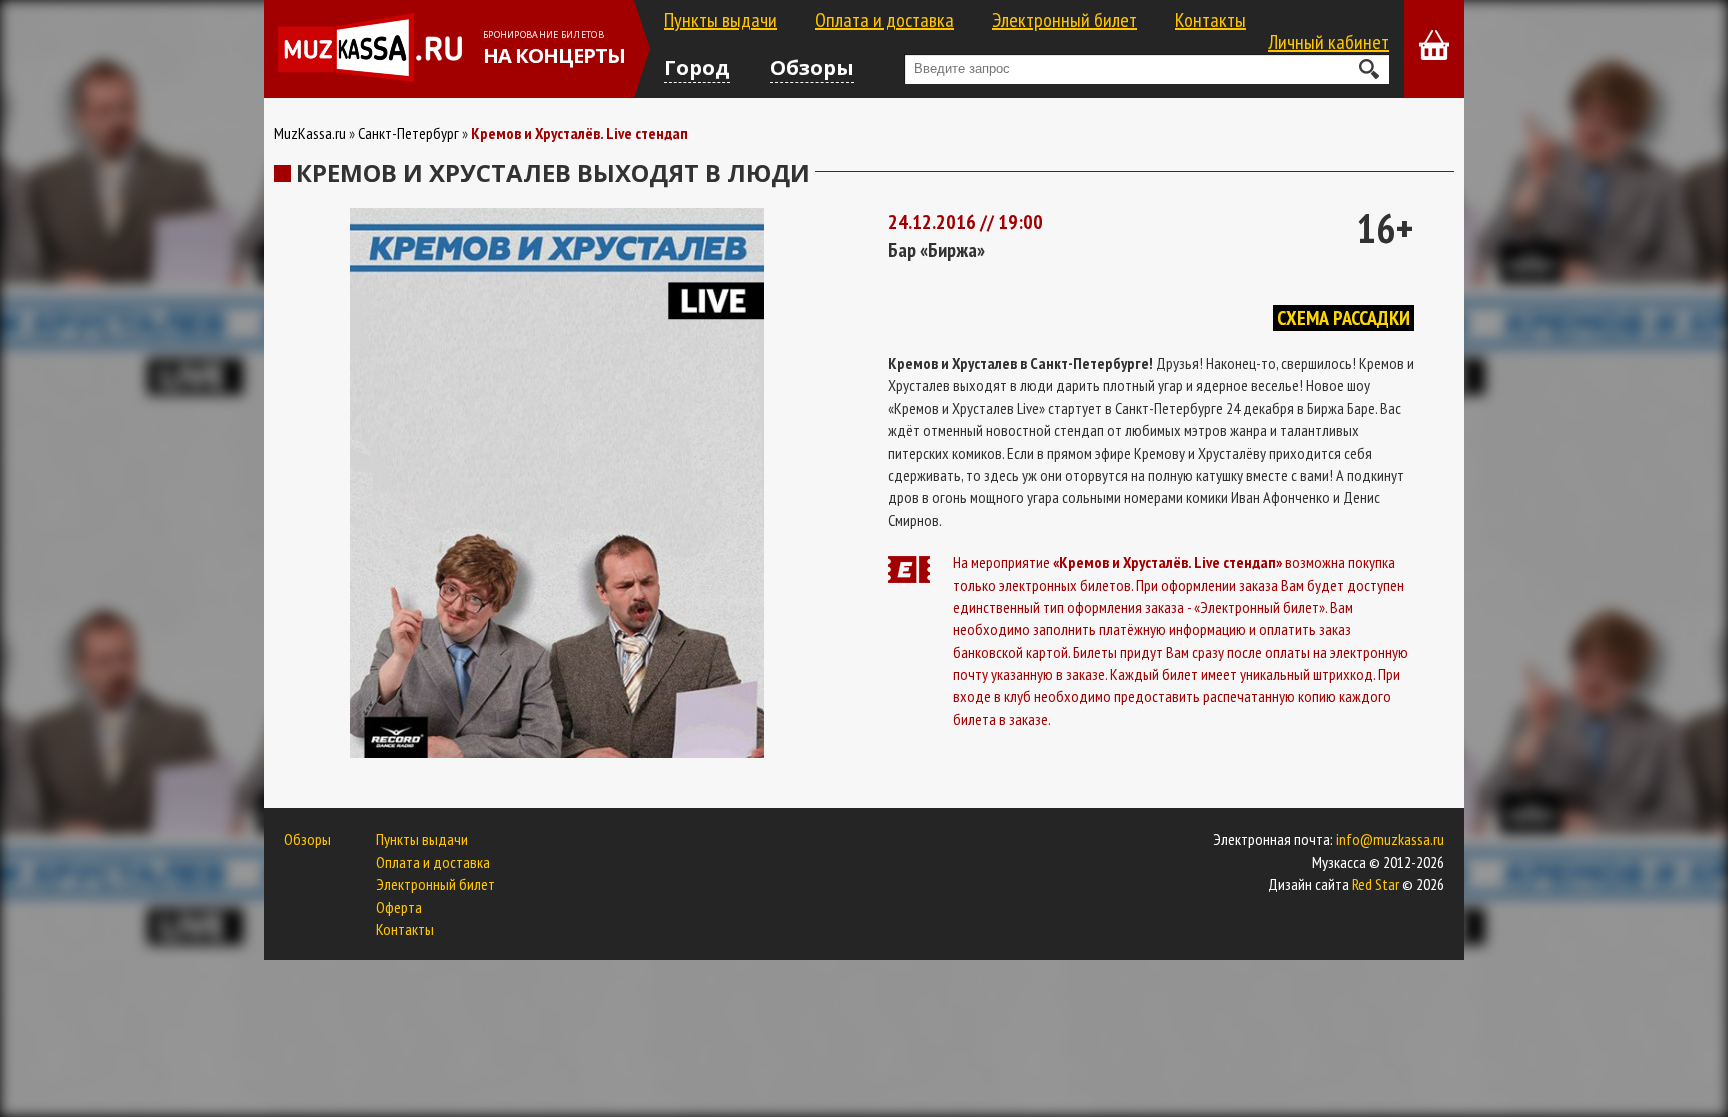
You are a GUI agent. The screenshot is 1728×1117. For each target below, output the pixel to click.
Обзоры (812, 67)
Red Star (1375, 884)
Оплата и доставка (884, 20)
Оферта (399, 907)
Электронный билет (1064, 20)
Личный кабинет (1328, 42)
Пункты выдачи (720, 20)
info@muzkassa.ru (1390, 839)
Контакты (1210, 20)
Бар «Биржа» (936, 250)
